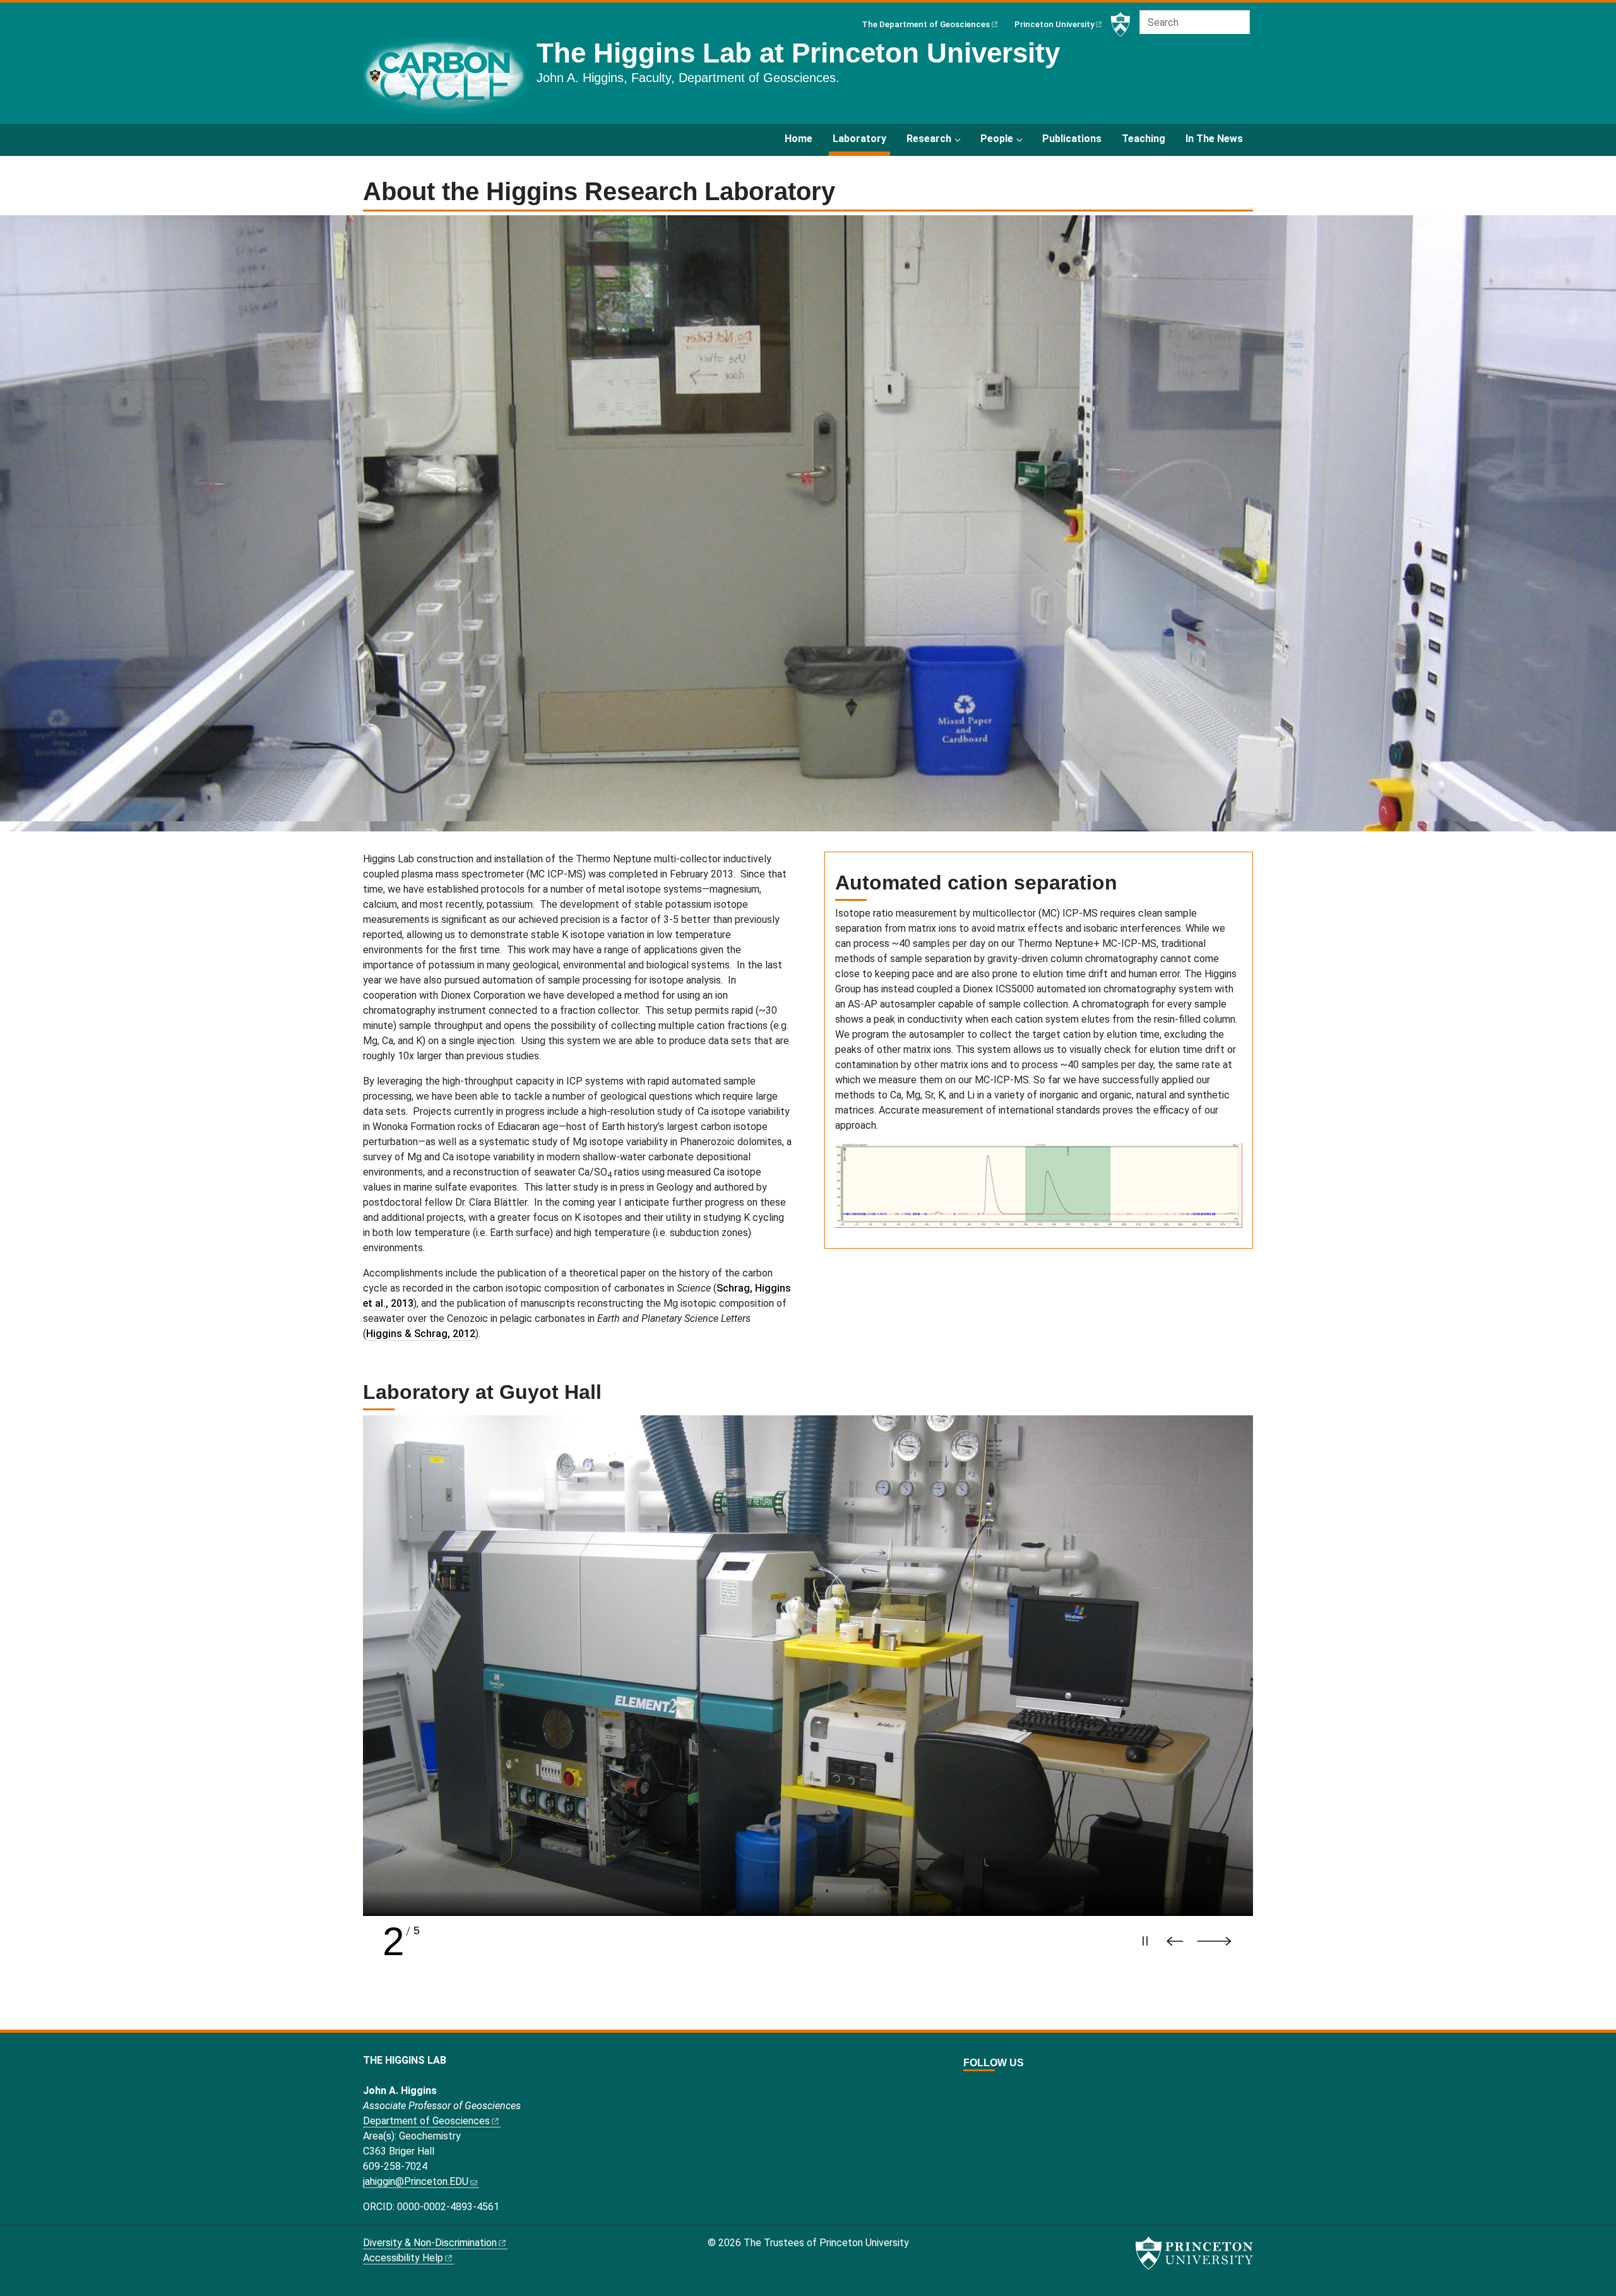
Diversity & (430, 2243)
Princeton (1055, 24)
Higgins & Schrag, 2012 (421, 1334)
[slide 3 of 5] (808, 1666)
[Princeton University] (1120, 25)
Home (799, 139)
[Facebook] (983, 2085)
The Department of (926, 24)
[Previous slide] (1178, 1941)
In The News (1214, 139)
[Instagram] (997, 2085)
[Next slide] (1220, 1941)
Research (929, 139)
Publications (1072, 139)
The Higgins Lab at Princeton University (798, 53)
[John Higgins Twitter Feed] (969, 2085)
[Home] (450, 81)
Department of (426, 2121)
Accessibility (403, 2258)
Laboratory (861, 138)
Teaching (1144, 139)
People (997, 139)
